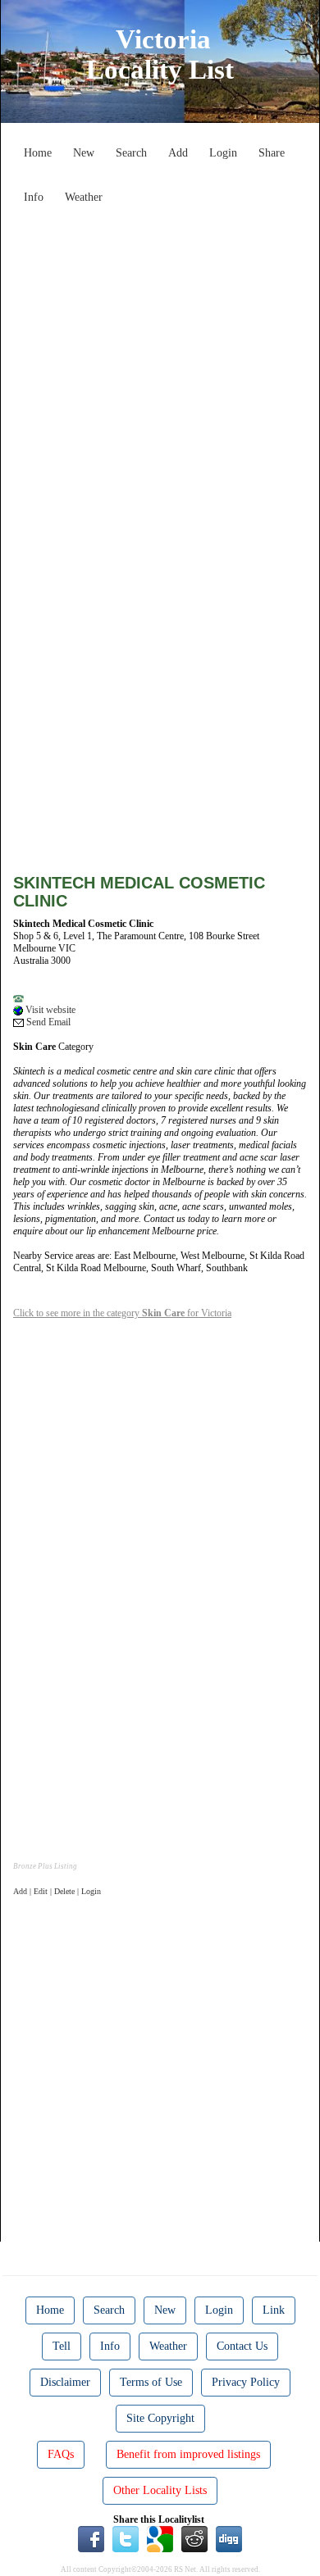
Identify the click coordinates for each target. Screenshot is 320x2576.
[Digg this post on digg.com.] (229, 2538)
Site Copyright (160, 2418)
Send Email (47, 1022)
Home (38, 153)
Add (178, 153)
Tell (62, 2346)
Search (131, 153)
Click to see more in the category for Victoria (122, 1313)
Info (34, 197)
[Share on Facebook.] (91, 2538)
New (84, 153)
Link (274, 2310)
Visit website (49, 1010)
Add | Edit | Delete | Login (57, 1891)
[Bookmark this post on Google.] (160, 2538)
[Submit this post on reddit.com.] (194, 2538)
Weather (84, 197)
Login (223, 153)
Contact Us (242, 2346)
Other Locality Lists (160, 2490)
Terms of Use (151, 2382)
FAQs (61, 2454)
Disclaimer (65, 2382)
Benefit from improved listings (188, 2454)
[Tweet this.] (126, 2538)
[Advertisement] (160, 371)
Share (272, 153)
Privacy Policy (246, 2382)
